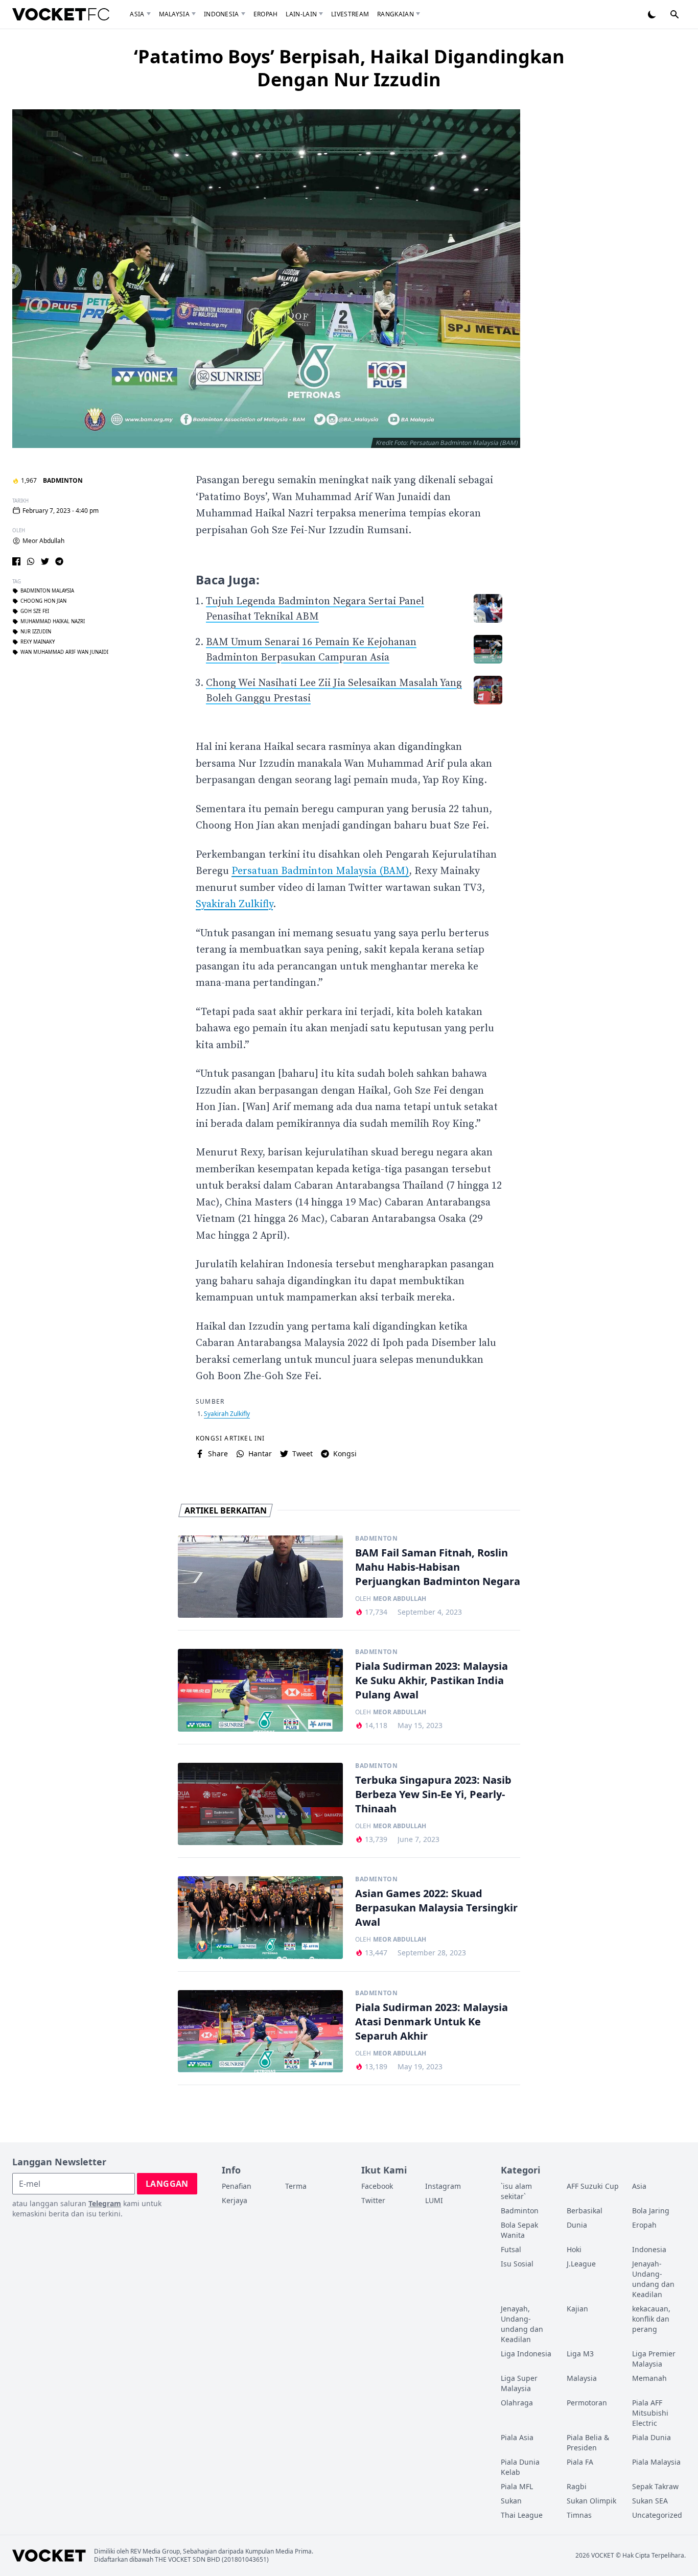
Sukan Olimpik (591, 2501)
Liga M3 (580, 2354)
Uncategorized (657, 2515)
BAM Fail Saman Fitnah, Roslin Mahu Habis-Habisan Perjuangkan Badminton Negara (438, 1567)
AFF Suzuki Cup (593, 2186)
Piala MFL (517, 2486)
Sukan (511, 2501)
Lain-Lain (301, 14)
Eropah (266, 14)
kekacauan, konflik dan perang (651, 2319)
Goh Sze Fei (35, 611)
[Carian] (674, 14)
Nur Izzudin (36, 632)
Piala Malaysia (656, 2462)
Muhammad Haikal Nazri (53, 622)
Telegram (105, 2203)
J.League (581, 2264)
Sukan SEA (650, 2501)
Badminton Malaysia (47, 591)
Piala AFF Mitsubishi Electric (650, 2413)
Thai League (522, 2515)
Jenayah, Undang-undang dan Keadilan (522, 2324)
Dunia (577, 2225)
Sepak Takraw (655, 2486)
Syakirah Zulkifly (234, 904)
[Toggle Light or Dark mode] (652, 14)
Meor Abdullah (43, 541)
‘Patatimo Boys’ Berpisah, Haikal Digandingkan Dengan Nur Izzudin (349, 68)
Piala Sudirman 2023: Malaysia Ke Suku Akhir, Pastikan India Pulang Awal (432, 1680)
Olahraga (517, 2403)
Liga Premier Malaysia (654, 2359)
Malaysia (174, 14)
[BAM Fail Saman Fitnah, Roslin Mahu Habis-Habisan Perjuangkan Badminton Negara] (260, 1577)
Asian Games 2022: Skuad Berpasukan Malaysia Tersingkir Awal (436, 1908)
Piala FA (580, 2462)
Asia (137, 14)
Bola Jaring (651, 2211)
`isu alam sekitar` (516, 2191)
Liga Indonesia (526, 2354)
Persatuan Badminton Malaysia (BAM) (320, 871)
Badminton (63, 480)
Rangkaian (395, 14)
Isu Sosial (517, 2264)
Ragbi (577, 2486)
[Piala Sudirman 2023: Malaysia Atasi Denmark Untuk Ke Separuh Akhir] (260, 2031)
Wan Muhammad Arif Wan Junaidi (64, 652)
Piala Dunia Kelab (520, 2467)
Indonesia (222, 14)
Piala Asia (517, 2437)
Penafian (237, 2186)
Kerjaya (235, 2200)
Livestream (350, 14)
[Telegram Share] (59, 561)
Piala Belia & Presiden (588, 2442)
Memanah (649, 2378)
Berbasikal (585, 2211)
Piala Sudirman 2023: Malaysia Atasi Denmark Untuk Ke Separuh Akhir (432, 2022)
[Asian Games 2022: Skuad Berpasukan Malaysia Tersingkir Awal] (260, 1918)
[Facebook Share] (16, 561)
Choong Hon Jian (43, 601)
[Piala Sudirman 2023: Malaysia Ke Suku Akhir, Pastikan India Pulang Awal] (260, 1690)
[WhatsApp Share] (31, 561)
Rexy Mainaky (38, 642)
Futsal (511, 2249)
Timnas (579, 2515)
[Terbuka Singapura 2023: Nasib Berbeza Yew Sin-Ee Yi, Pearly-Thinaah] (260, 1804)
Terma (296, 2186)
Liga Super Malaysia (519, 2383)
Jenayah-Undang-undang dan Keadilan (653, 2279)
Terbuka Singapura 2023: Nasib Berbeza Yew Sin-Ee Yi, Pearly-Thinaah (433, 1794)
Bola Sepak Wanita (519, 2230)
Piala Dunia (652, 2437)
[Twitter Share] (45, 561)
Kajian (577, 2309)
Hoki (574, 2249)
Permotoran (587, 2403)
